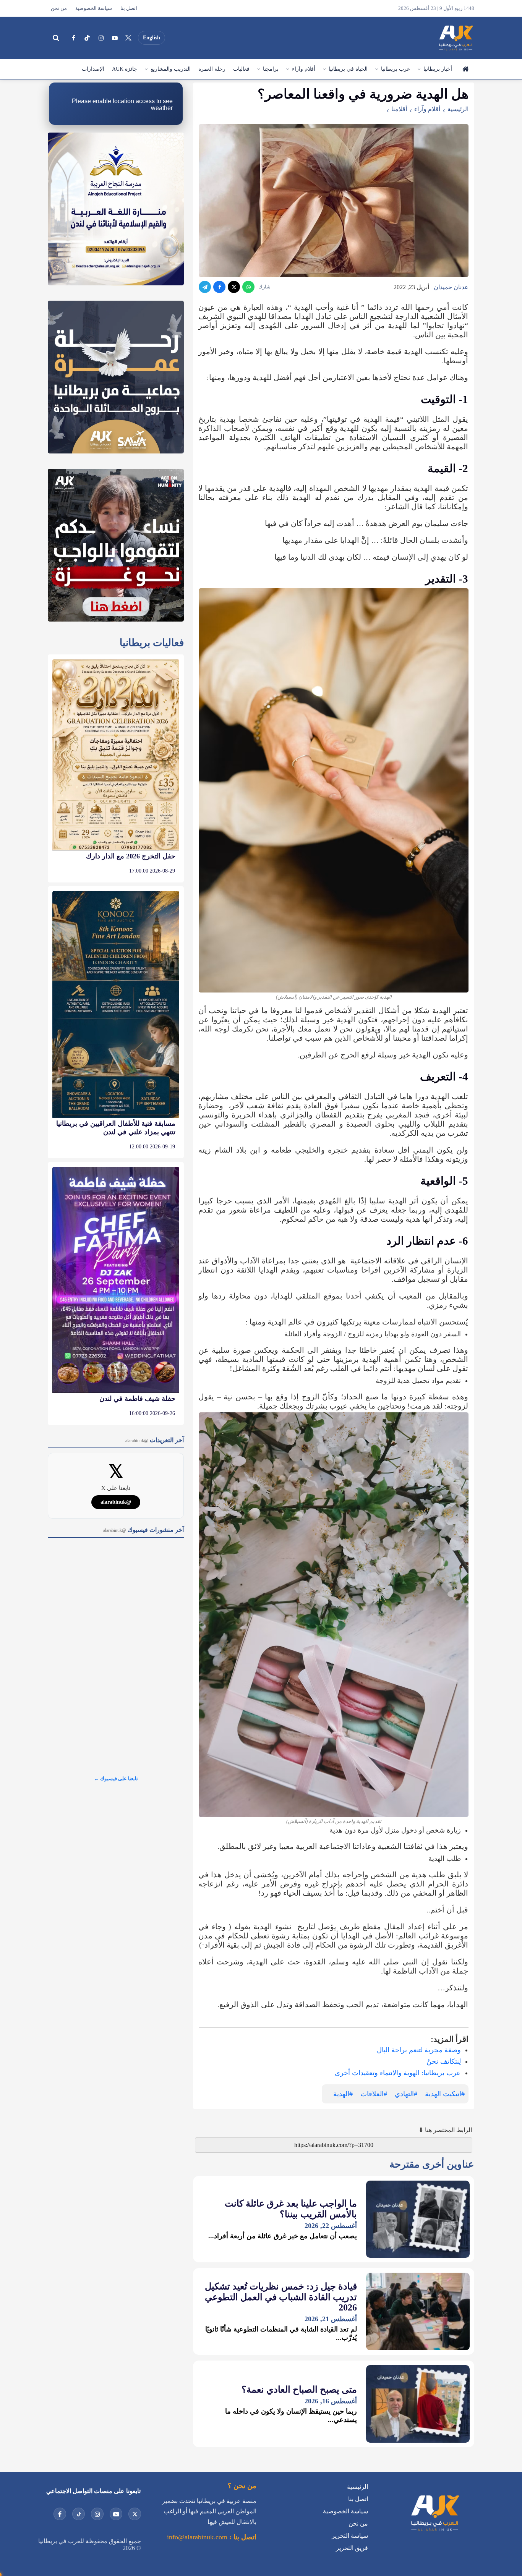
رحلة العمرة (212, 69)
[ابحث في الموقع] (56, 38)
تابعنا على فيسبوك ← (116, 1779)
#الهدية (343, 2094)
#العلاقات (374, 2094)
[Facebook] (73, 38)
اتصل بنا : (242, 2537)
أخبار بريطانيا (438, 69)
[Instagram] (101, 38)
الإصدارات (93, 69)
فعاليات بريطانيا (152, 643)
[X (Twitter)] (128, 38)
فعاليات (241, 69)
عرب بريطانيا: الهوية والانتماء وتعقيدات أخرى (398, 2073)
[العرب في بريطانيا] (456, 38)
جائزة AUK (125, 69)
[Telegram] (205, 287)
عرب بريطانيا (396, 69)
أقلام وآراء (304, 69)
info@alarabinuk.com (197, 2537)
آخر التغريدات (155, 1440)
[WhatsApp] (248, 287)
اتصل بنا (129, 8)
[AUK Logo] (434, 2533)
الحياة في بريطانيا (348, 69)
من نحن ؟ (242, 2486)
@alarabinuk (116, 1502)
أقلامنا (399, 109)
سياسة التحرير (350, 2536)
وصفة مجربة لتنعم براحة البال (419, 2050)
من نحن (59, 8)
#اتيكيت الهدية (445, 2094)
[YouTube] (115, 38)
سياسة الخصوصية (94, 8)
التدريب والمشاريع (171, 69)
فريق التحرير (352, 2548)
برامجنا (271, 69)
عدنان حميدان (451, 287)
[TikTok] (87, 38)
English (152, 38)
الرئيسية (465, 69)
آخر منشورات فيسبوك (143, 1530)
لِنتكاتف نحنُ (444, 2061)
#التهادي (406, 2094)
